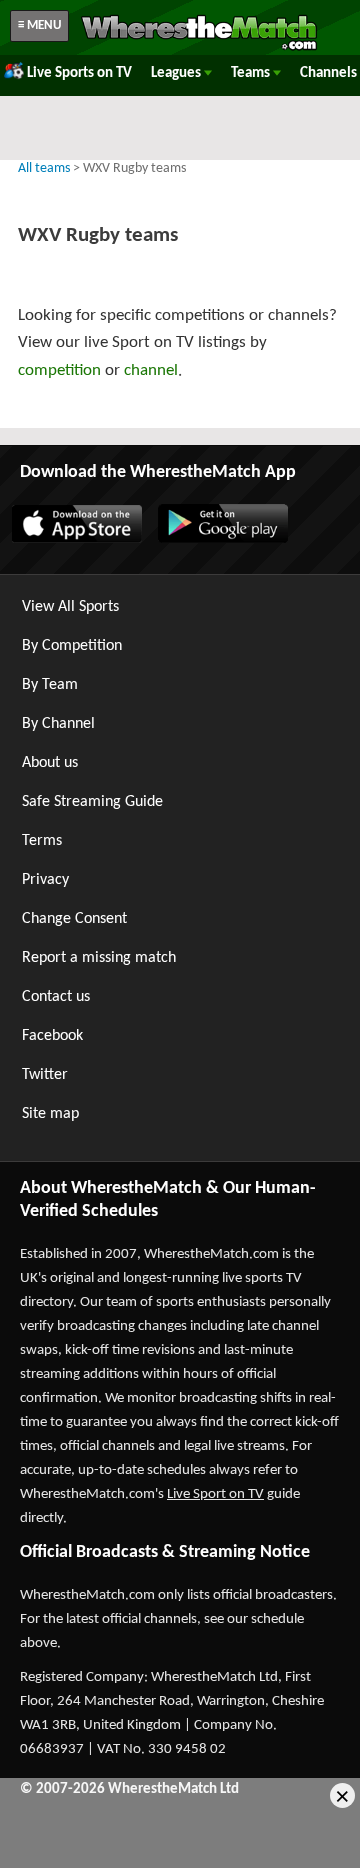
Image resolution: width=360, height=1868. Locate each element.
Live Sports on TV (79, 73)
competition (59, 370)
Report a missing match (99, 958)
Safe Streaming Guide (92, 802)
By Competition (72, 646)
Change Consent (74, 919)
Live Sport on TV (215, 1494)
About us (50, 763)
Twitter (45, 1075)
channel (151, 370)
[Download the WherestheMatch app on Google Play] (222, 539)
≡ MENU (39, 25)
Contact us (56, 997)
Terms (42, 841)
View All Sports (70, 607)
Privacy (45, 880)
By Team (50, 685)
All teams (44, 168)
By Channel (58, 724)
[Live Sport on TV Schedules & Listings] (199, 48)
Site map (50, 1114)
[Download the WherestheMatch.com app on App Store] (76, 539)
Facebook (52, 1036)
